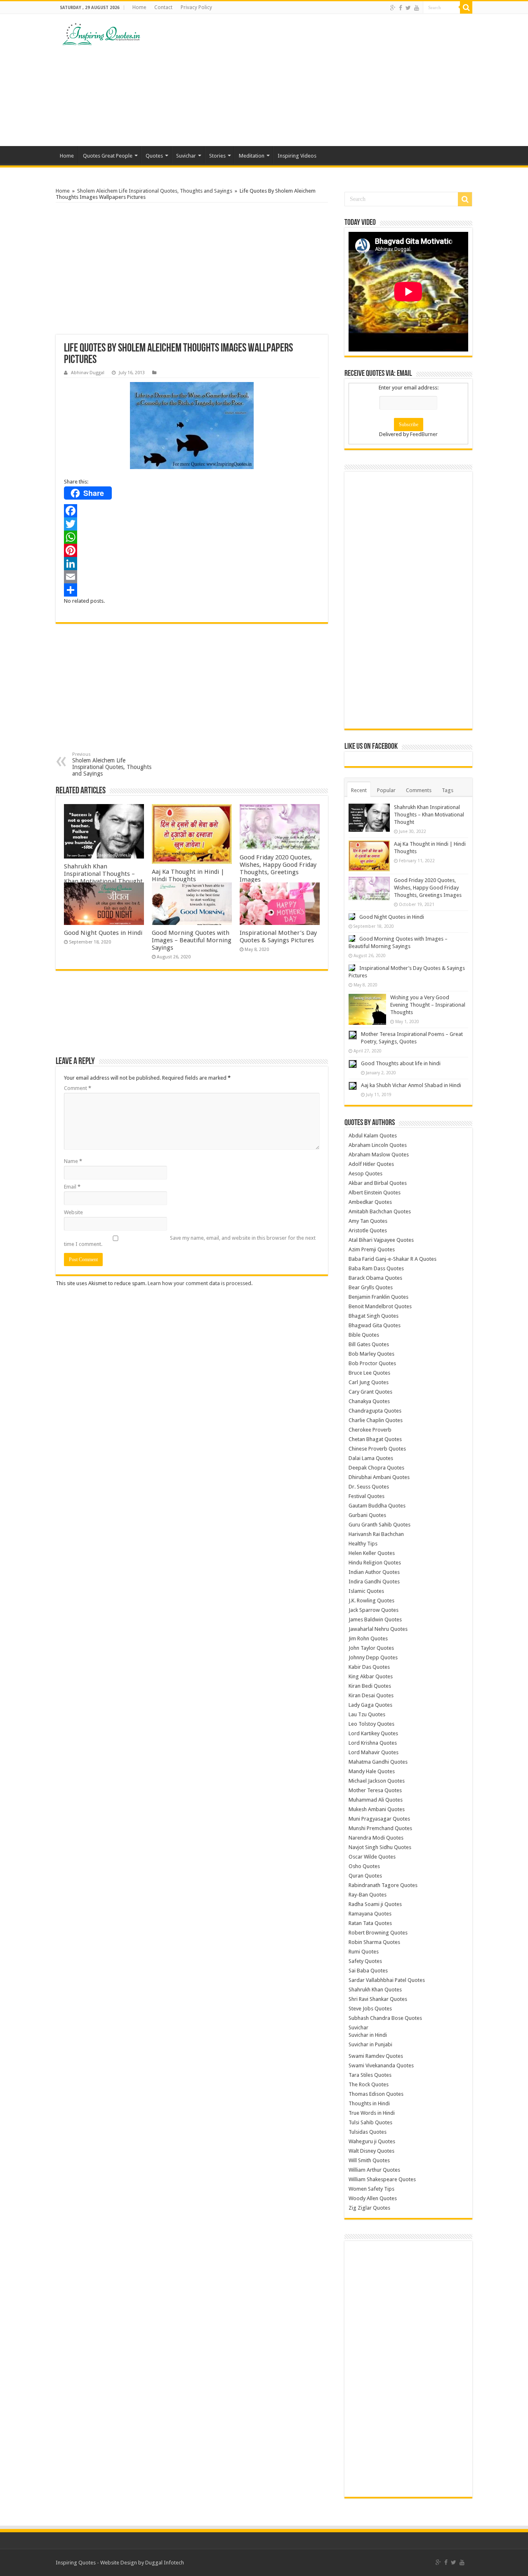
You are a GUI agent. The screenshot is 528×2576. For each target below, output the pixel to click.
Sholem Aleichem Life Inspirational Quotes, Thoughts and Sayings (155, 191)
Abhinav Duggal (88, 373)
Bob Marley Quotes (371, 1354)
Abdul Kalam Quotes (373, 1136)
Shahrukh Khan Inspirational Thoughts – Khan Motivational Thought (103, 874)
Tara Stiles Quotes (370, 2075)
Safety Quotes (365, 1961)
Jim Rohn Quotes (368, 1638)
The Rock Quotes (369, 2084)
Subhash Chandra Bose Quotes (385, 2018)
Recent (359, 790)
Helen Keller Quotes (372, 1553)
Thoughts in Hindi (369, 2103)
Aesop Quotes (365, 1174)
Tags (448, 790)
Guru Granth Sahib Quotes (379, 1525)
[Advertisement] (316, 80)
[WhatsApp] (192, 537)
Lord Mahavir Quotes (374, 1752)
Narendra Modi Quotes (376, 1838)
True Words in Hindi (372, 2113)
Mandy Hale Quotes (372, 1771)
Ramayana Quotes (370, 1914)
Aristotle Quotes (368, 1230)
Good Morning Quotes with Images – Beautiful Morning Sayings (192, 940)
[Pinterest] (192, 550)
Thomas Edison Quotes (376, 2094)
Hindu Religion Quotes (375, 1563)
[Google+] (393, 8)
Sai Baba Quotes (368, 1971)
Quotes (154, 156)
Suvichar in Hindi (368, 2035)
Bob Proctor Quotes (372, 1363)
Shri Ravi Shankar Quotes (378, 1999)
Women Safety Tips (371, 2189)
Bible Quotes (364, 1335)
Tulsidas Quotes (368, 2132)
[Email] (192, 577)
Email (72, 1187)
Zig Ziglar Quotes (369, 2208)
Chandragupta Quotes (375, 1411)
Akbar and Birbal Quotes (378, 1183)
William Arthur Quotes (374, 2170)
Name (73, 1161)
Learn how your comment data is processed (199, 1283)
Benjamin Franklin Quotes (378, 1297)
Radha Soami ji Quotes (375, 1904)
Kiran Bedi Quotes (370, 1686)
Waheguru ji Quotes (372, 2141)
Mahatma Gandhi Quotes (378, 1762)
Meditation (252, 156)
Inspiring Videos (297, 156)
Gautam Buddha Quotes (377, 1506)
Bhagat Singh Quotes (374, 1316)
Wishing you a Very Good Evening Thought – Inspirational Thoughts (428, 1005)
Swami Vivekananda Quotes (381, 2065)
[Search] (466, 7)
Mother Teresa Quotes (375, 1790)
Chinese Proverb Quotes (377, 1449)
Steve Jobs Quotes (370, 2009)
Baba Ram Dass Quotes (376, 1268)
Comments (419, 790)
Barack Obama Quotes (375, 1278)
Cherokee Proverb (370, 1430)
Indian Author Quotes (374, 1572)
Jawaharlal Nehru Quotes (378, 1629)
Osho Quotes (364, 1866)
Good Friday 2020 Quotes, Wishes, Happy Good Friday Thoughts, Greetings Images (278, 868)
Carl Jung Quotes (369, 1382)
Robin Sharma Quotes (374, 1942)
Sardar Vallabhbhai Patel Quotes (387, 1980)
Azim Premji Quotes (372, 1249)
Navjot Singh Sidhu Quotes (380, 1847)
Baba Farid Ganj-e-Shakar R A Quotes (392, 1259)
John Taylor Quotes (371, 1648)
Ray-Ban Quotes (368, 1895)
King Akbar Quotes (371, 1676)
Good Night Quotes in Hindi (103, 933)
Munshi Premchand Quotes (380, 1828)
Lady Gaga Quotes (370, 1705)
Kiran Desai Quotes (371, 1695)
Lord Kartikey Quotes (373, 1733)
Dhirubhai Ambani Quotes (379, 1477)
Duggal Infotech (165, 2563)
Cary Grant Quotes (370, 1392)
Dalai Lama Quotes (371, 1458)
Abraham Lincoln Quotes (378, 1145)
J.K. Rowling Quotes (371, 1601)
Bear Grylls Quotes (371, 1287)
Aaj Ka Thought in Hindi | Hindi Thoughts (188, 875)
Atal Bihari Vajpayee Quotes (381, 1240)
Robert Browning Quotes (378, 1933)
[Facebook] (401, 8)
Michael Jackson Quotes (377, 1781)
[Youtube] (417, 8)
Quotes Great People (108, 156)
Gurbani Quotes (367, 1515)
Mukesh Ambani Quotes (377, 1809)
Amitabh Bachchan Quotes (380, 1211)
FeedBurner (424, 434)
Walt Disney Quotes (371, 2151)
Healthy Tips (363, 1544)
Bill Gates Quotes (369, 1344)
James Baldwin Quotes (375, 1619)
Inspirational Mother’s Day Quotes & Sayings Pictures (278, 937)
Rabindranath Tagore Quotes (383, 1885)
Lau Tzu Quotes (367, 1714)
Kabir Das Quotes (369, 1667)
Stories (217, 156)
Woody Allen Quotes (373, 2198)
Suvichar (186, 156)
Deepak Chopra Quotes (376, 1468)
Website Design (119, 2563)
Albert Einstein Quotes (375, 1192)
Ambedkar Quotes (370, 1202)
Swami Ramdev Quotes (376, 2056)
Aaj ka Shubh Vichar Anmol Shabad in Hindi (411, 1085)
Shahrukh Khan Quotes (375, 1990)
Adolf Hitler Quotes (371, 1164)
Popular (386, 790)
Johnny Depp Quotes (373, 1657)
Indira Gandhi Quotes (374, 1582)
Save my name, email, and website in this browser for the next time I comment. (190, 1241)
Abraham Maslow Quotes (379, 1155)
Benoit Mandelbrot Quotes (380, 1306)
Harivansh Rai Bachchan (376, 1534)
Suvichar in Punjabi (370, 2044)
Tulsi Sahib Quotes (370, 2122)
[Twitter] (408, 8)
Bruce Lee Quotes (369, 1373)
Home (139, 7)
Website (73, 1212)
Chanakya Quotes (369, 1401)
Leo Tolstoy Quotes (371, 1724)
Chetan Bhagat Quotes (375, 1439)
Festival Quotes (367, 1496)
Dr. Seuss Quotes (369, 1487)
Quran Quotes (365, 1876)
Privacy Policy (196, 7)
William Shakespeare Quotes (382, 2179)
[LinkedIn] (192, 564)
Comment (78, 1088)
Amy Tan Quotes (368, 1221)
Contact (163, 7)
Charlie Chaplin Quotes (376, 1420)
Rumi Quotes (364, 1952)
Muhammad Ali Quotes (376, 1800)
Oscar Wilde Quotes (372, 1857)
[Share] (192, 590)
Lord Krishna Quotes (373, 1743)
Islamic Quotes (366, 1591)
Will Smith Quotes (369, 2160)
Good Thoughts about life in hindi (401, 1063)
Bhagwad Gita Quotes (375, 1325)
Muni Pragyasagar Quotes (379, 1819)
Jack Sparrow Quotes (374, 1610)
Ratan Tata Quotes (370, 1923)
